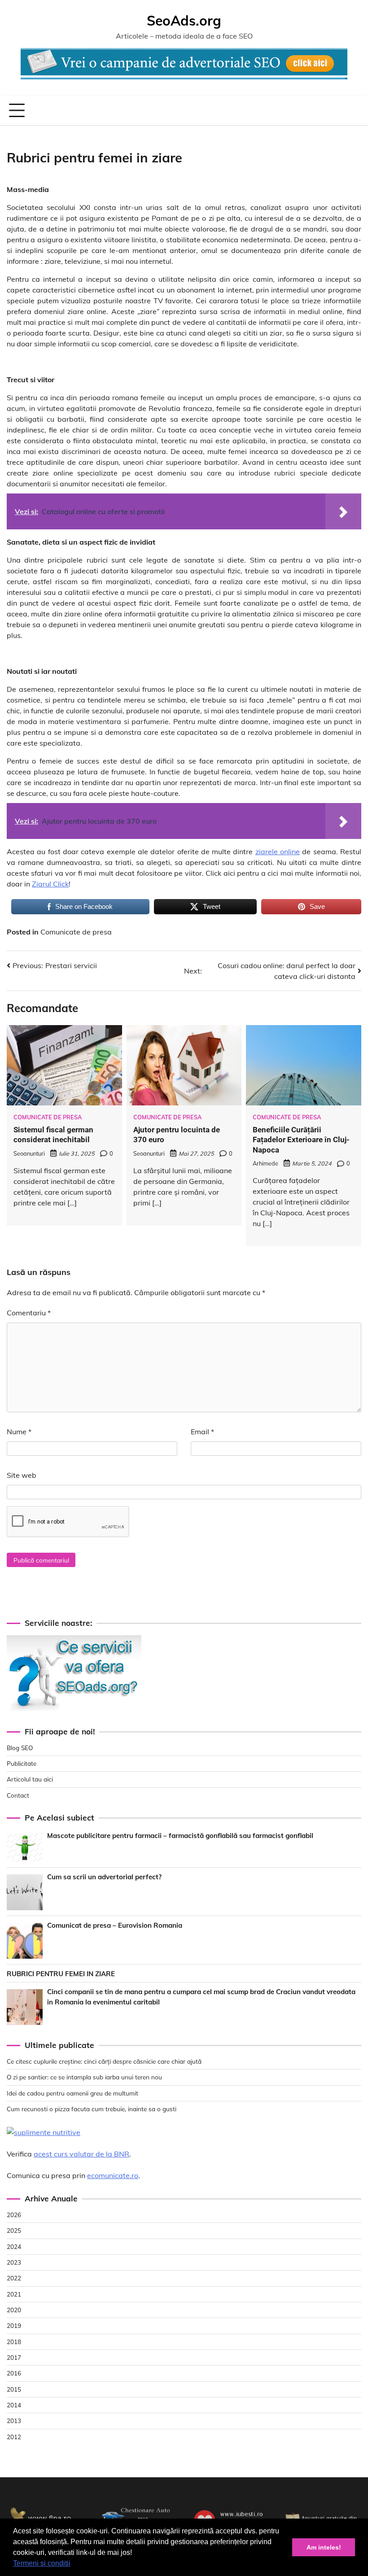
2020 (14, 2310)
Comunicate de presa (76, 932)
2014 (14, 2405)
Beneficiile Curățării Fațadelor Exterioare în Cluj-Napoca (301, 1140)
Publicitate (22, 1763)
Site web (22, 1475)
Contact (18, 1795)
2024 (14, 2246)
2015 (14, 2389)
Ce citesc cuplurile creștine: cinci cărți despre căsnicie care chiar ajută (104, 2061)
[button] (74, 2564)
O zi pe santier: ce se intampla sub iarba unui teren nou (84, 2077)
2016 (14, 2373)
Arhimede (265, 1163)
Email (202, 1432)
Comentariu (29, 1313)
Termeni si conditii (42, 2563)
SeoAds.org (184, 21)
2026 (14, 2215)
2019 (14, 2325)
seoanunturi (29, 1153)
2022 (14, 2278)
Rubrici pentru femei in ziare (61, 1974)
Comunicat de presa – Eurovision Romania (115, 1925)
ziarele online (278, 851)
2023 (14, 2262)
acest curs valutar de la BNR (81, 2154)
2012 (14, 2437)
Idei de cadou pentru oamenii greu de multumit (72, 2093)
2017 (14, 2357)
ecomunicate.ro (113, 2175)
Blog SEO (20, 1748)
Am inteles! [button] (324, 2547)
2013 (14, 2421)
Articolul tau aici (30, 1779)
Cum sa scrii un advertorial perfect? (104, 1877)
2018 (14, 2342)
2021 (14, 2294)
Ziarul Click (50, 884)
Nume (19, 1432)
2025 (14, 2230)
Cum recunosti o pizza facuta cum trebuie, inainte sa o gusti (92, 2109)
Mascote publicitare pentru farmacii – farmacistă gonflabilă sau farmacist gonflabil (180, 1836)
